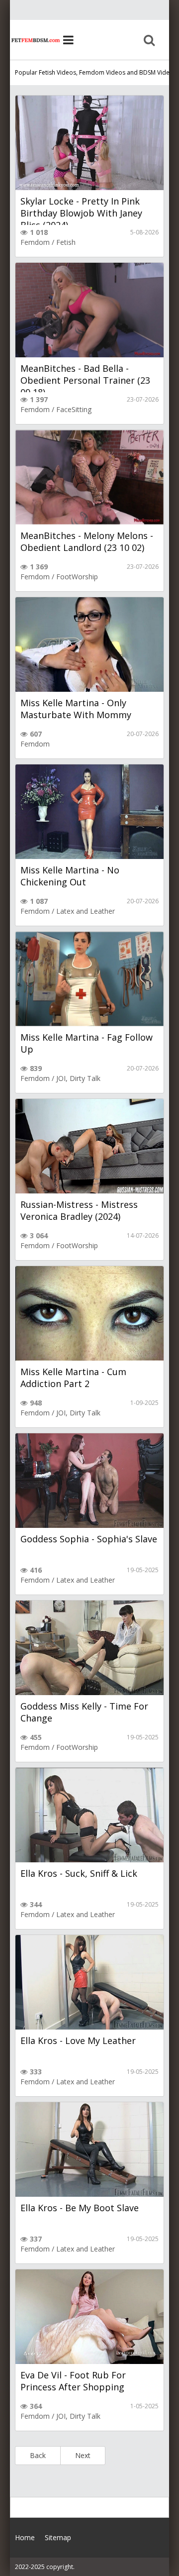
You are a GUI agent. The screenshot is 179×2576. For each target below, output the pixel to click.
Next (83, 2455)
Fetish (66, 242)
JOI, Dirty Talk (78, 1078)
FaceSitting (74, 409)
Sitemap (58, 2537)
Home (35, 40)
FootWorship (77, 577)
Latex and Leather (86, 911)
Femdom (35, 242)
